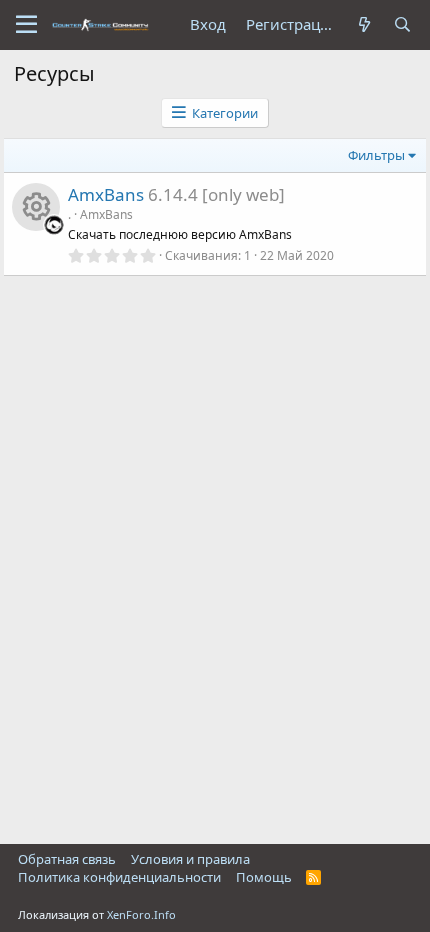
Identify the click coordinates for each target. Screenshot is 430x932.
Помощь (264, 877)
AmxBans (106, 194)
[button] (26, 25)
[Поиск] (403, 24)
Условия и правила (190, 859)
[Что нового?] (365, 24)
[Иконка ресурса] (36, 207)
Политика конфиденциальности (119, 877)
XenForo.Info (141, 914)
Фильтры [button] (376, 155)
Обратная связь (67, 859)
